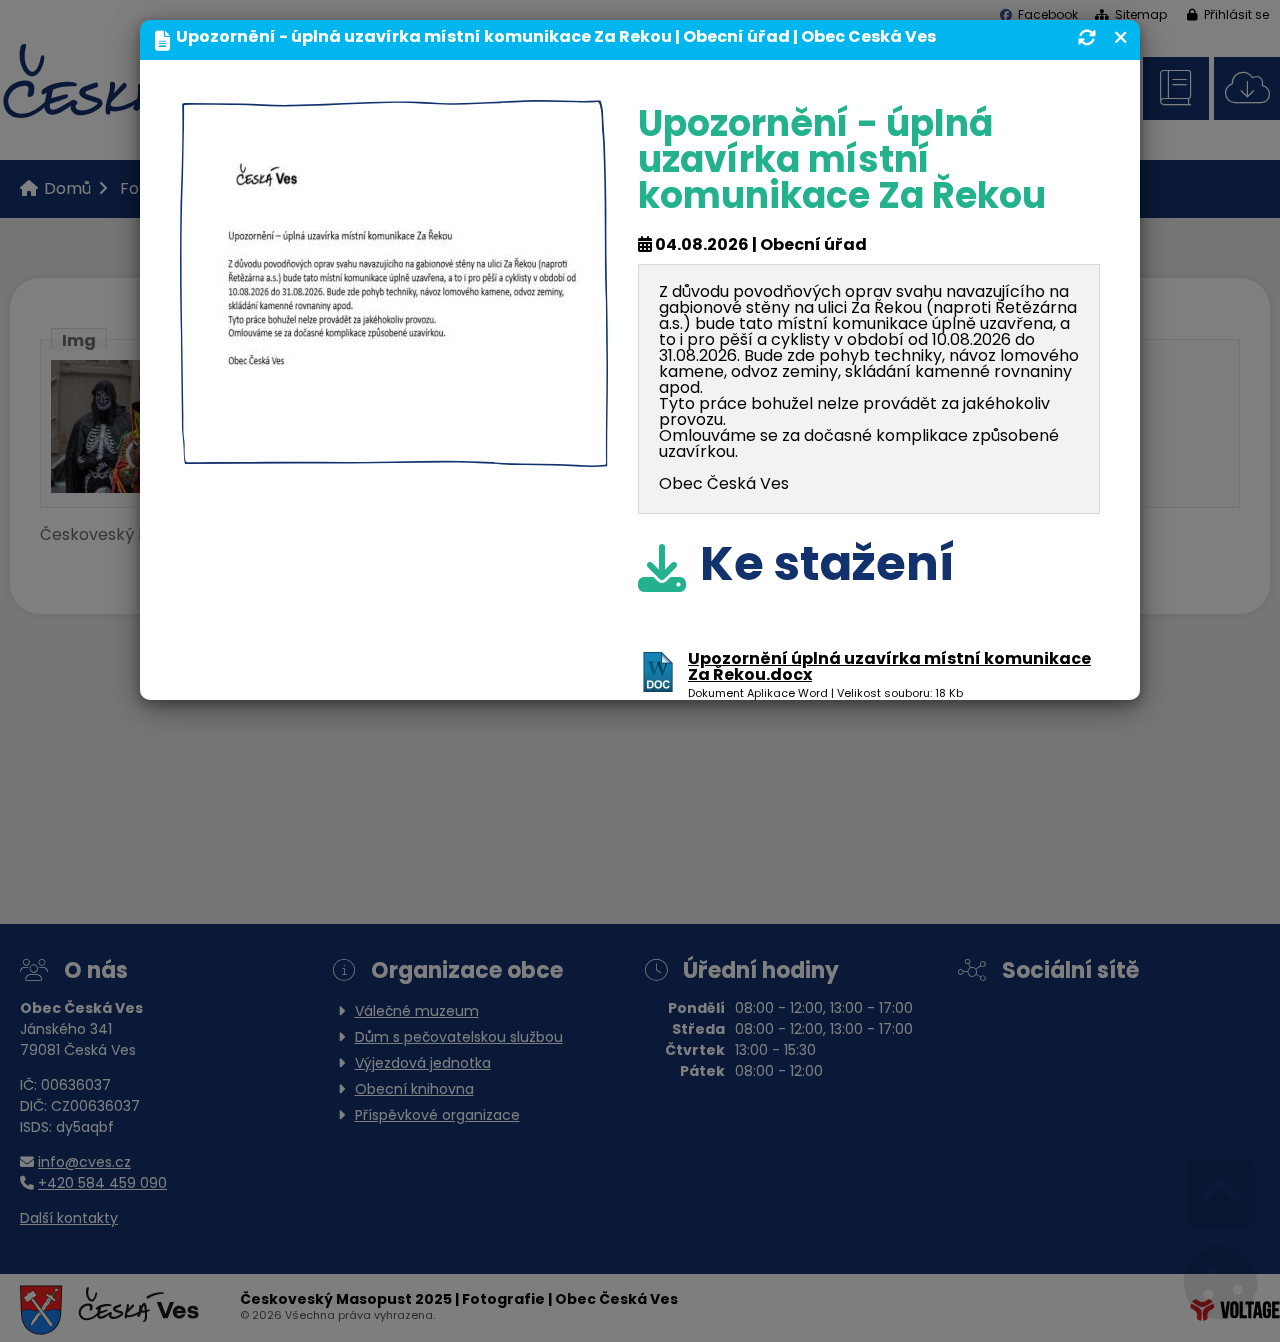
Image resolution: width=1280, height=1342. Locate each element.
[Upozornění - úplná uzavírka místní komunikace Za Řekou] (394, 451)
